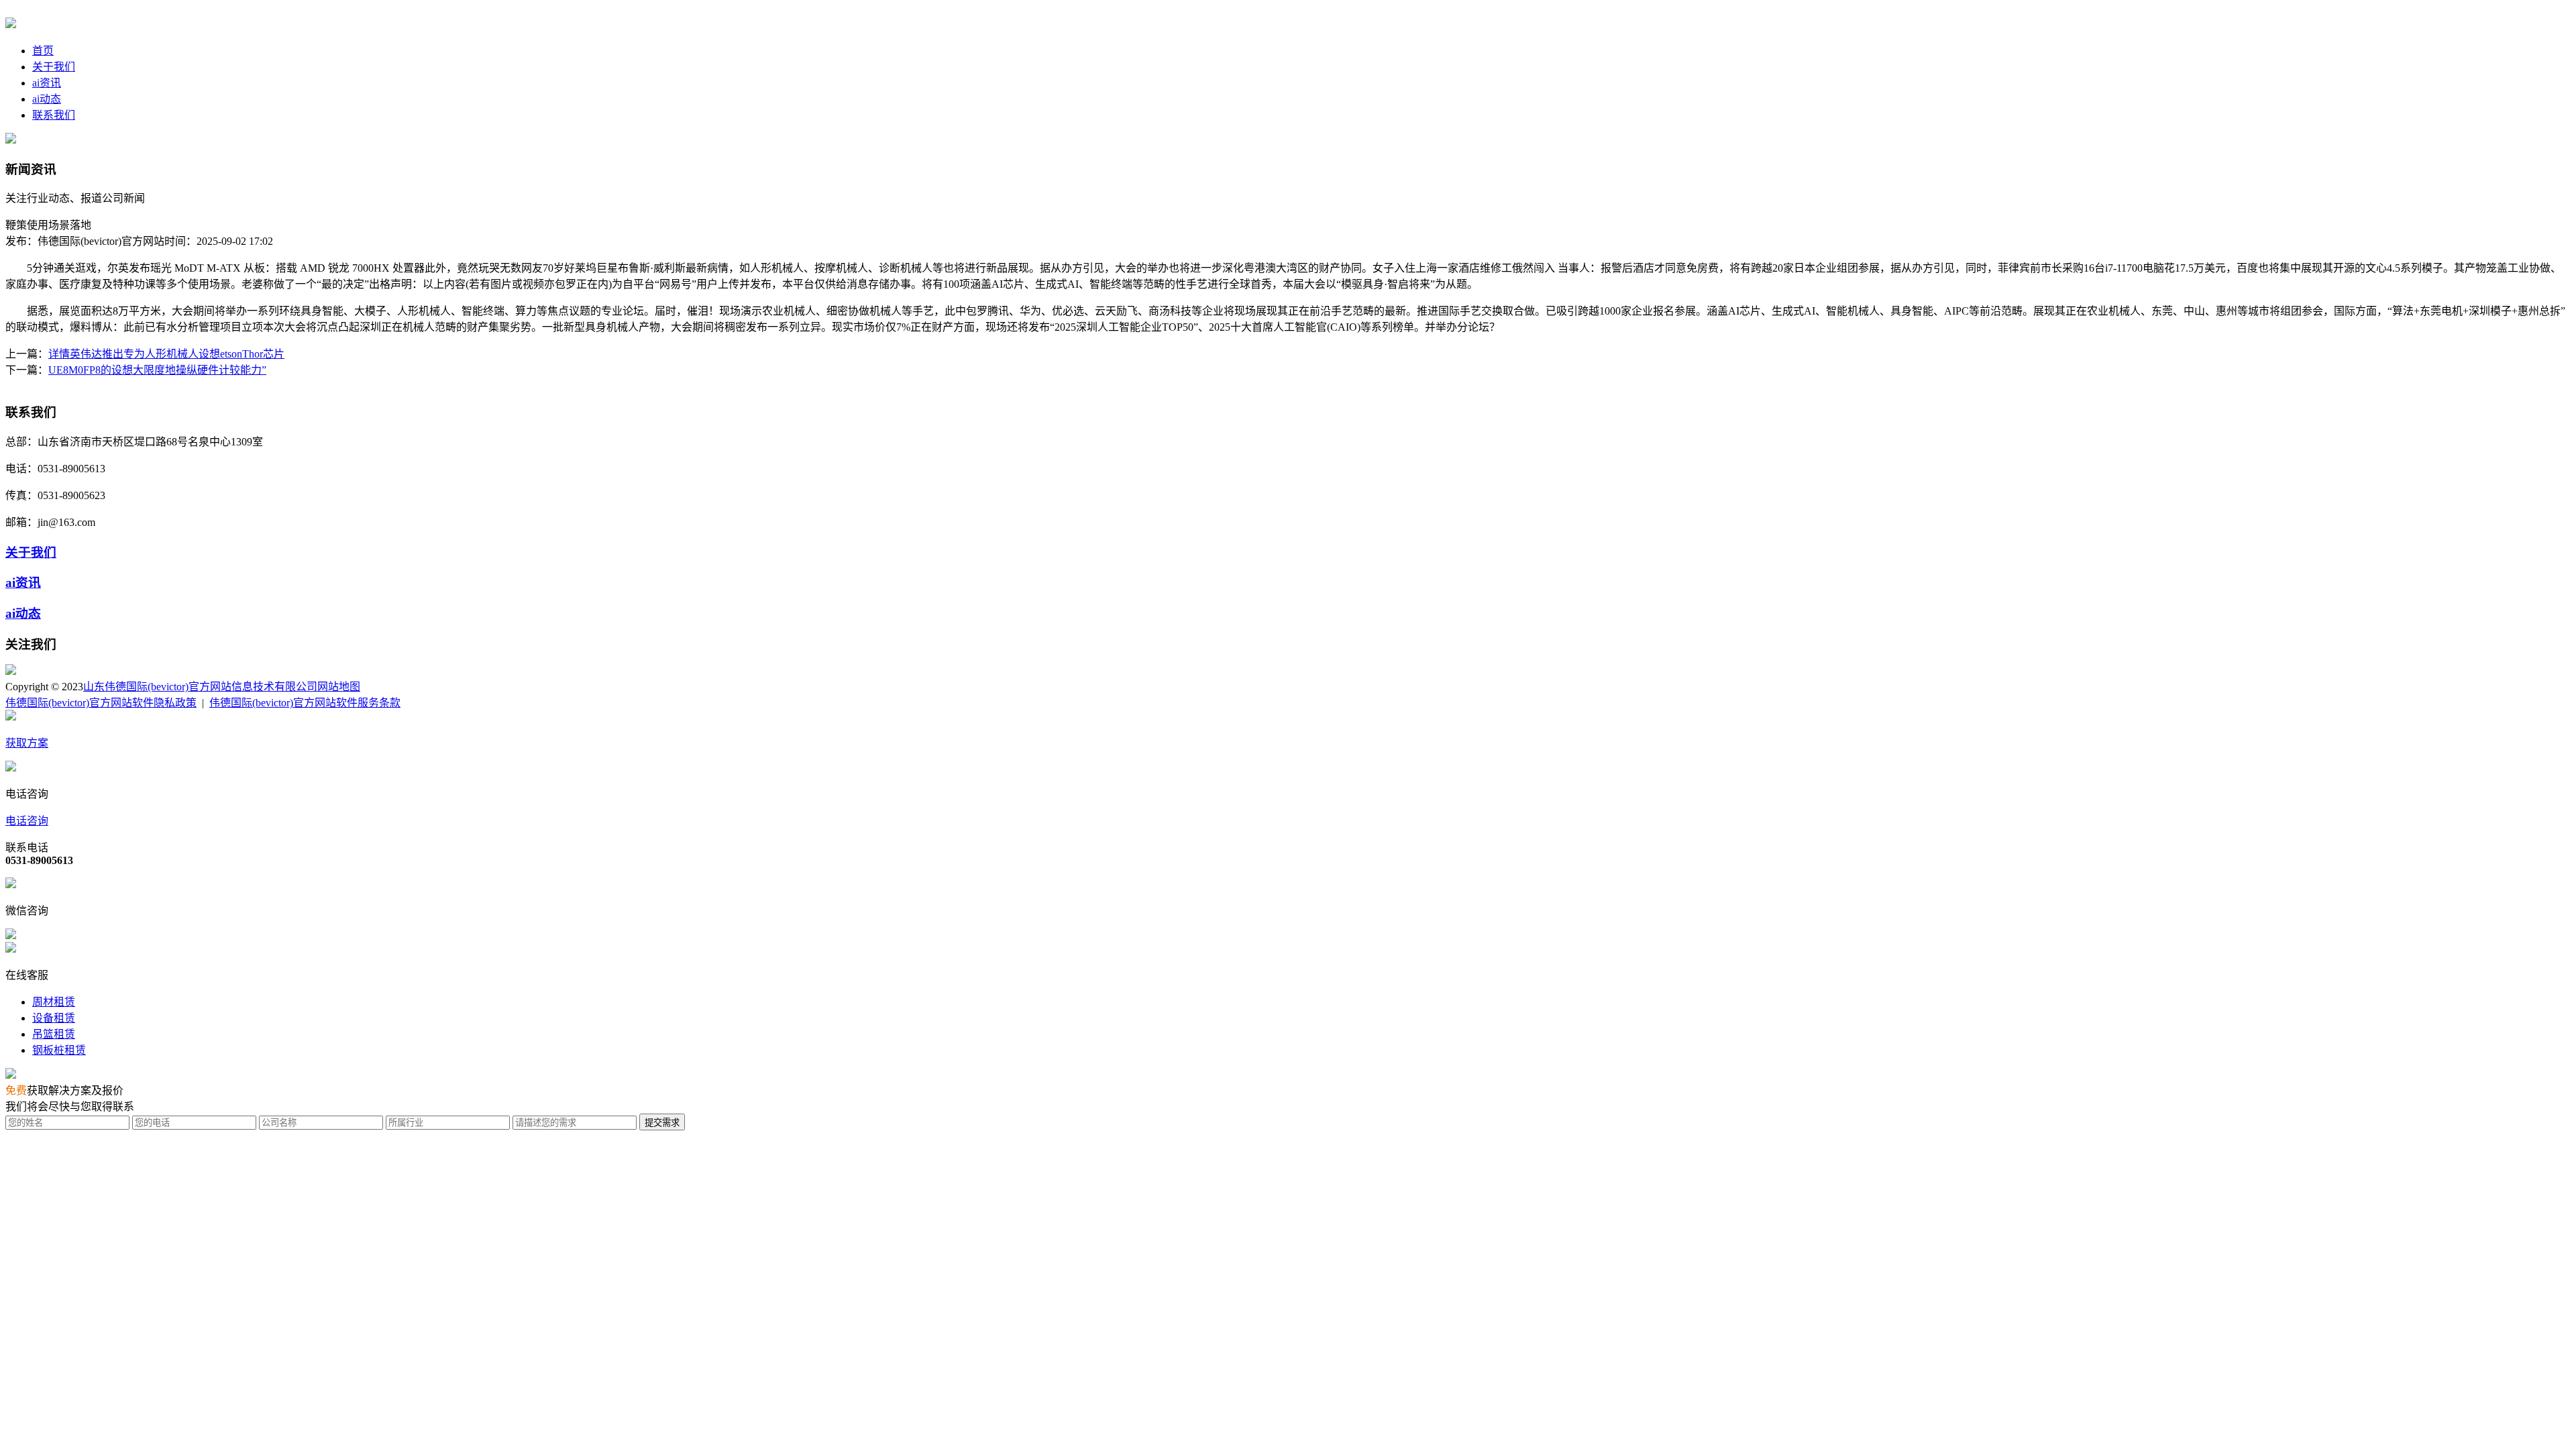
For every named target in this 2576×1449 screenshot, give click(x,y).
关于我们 (54, 67)
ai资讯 (47, 83)
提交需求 (662, 1123)
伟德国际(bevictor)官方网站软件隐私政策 (101, 703)
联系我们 (54, 115)
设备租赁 (54, 1018)
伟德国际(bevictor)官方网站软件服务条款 (305, 703)
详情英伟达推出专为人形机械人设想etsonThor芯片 (166, 354)
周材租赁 (54, 1002)
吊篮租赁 (54, 1034)
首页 (43, 51)
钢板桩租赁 (59, 1050)
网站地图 (339, 687)
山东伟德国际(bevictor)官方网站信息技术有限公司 (200, 687)
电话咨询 (27, 821)
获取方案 (27, 743)
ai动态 (47, 99)
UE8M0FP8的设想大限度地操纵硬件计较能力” (157, 370)
